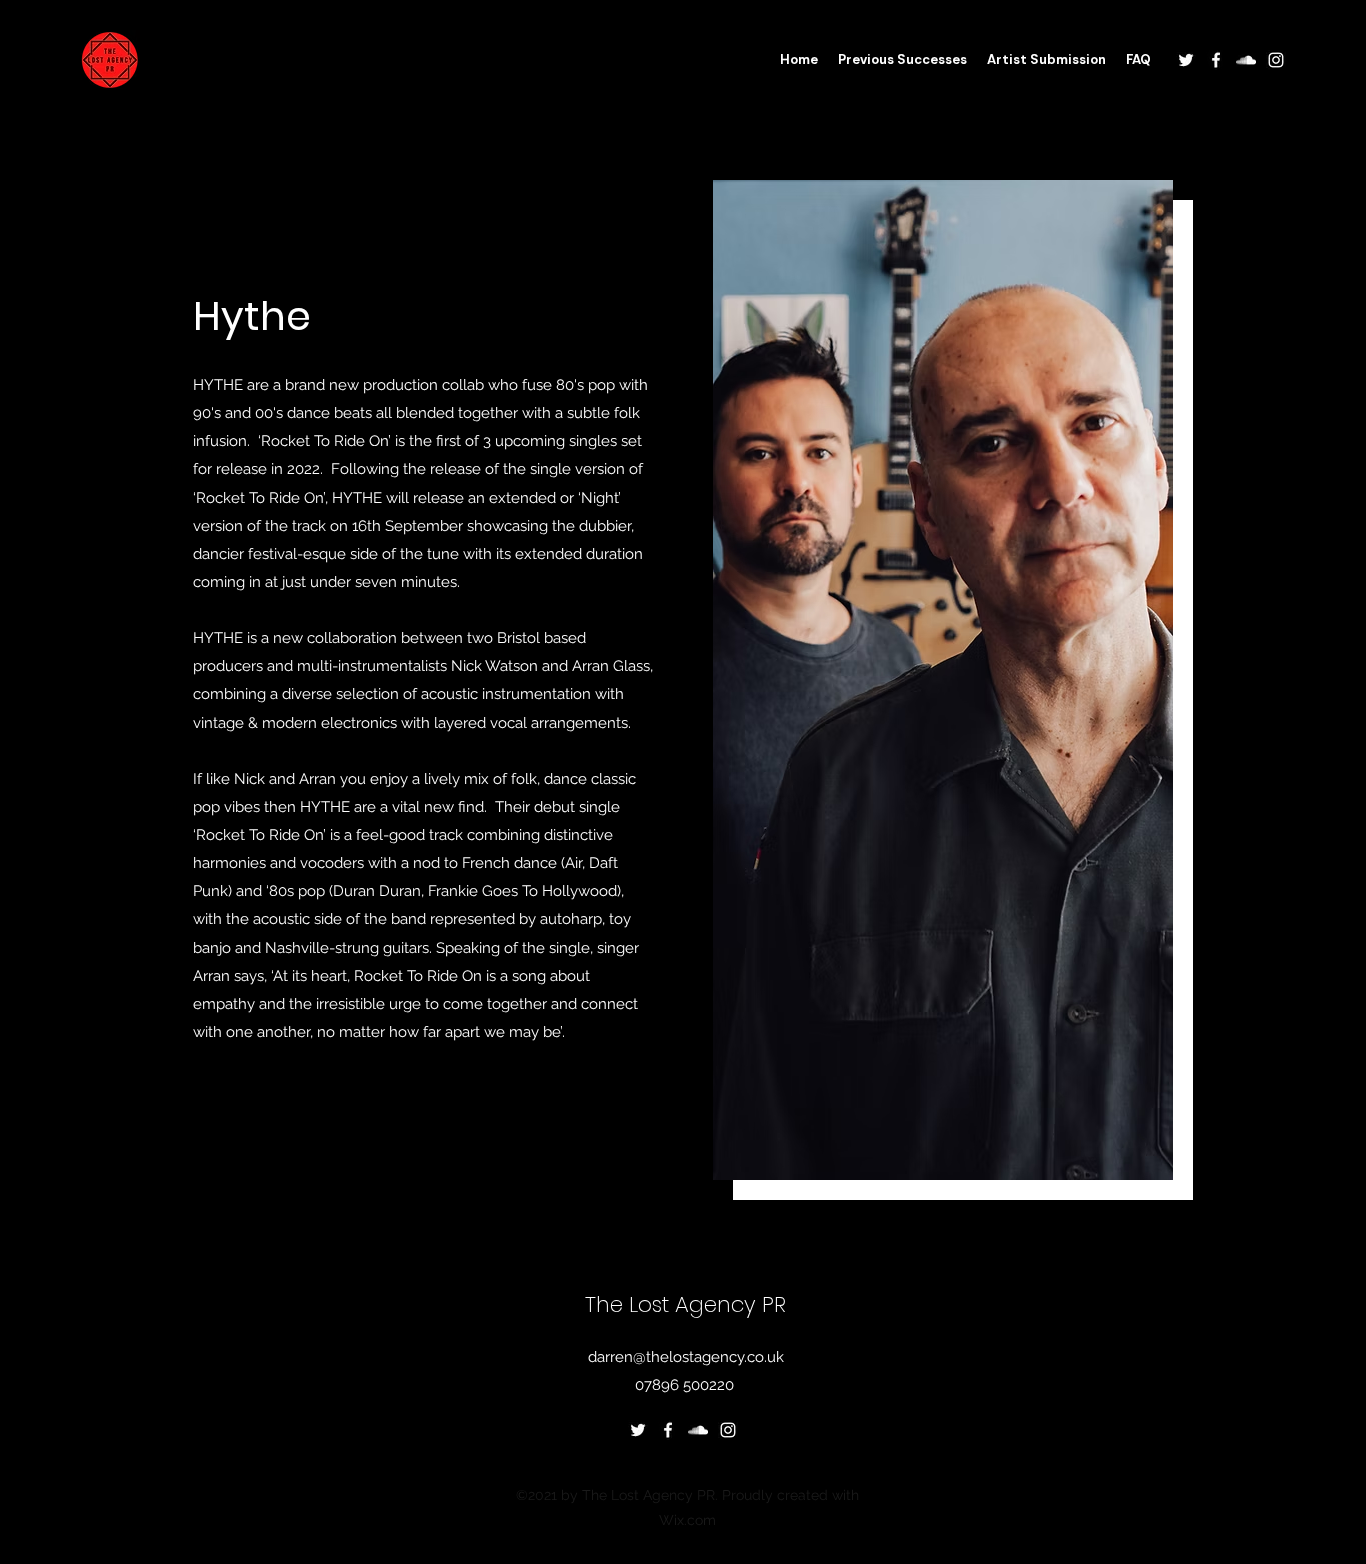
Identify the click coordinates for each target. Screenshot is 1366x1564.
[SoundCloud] (1246, 60)
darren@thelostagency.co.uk (686, 1357)
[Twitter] (1186, 60)
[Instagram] (1276, 60)
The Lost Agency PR (685, 1304)
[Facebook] (1216, 60)
